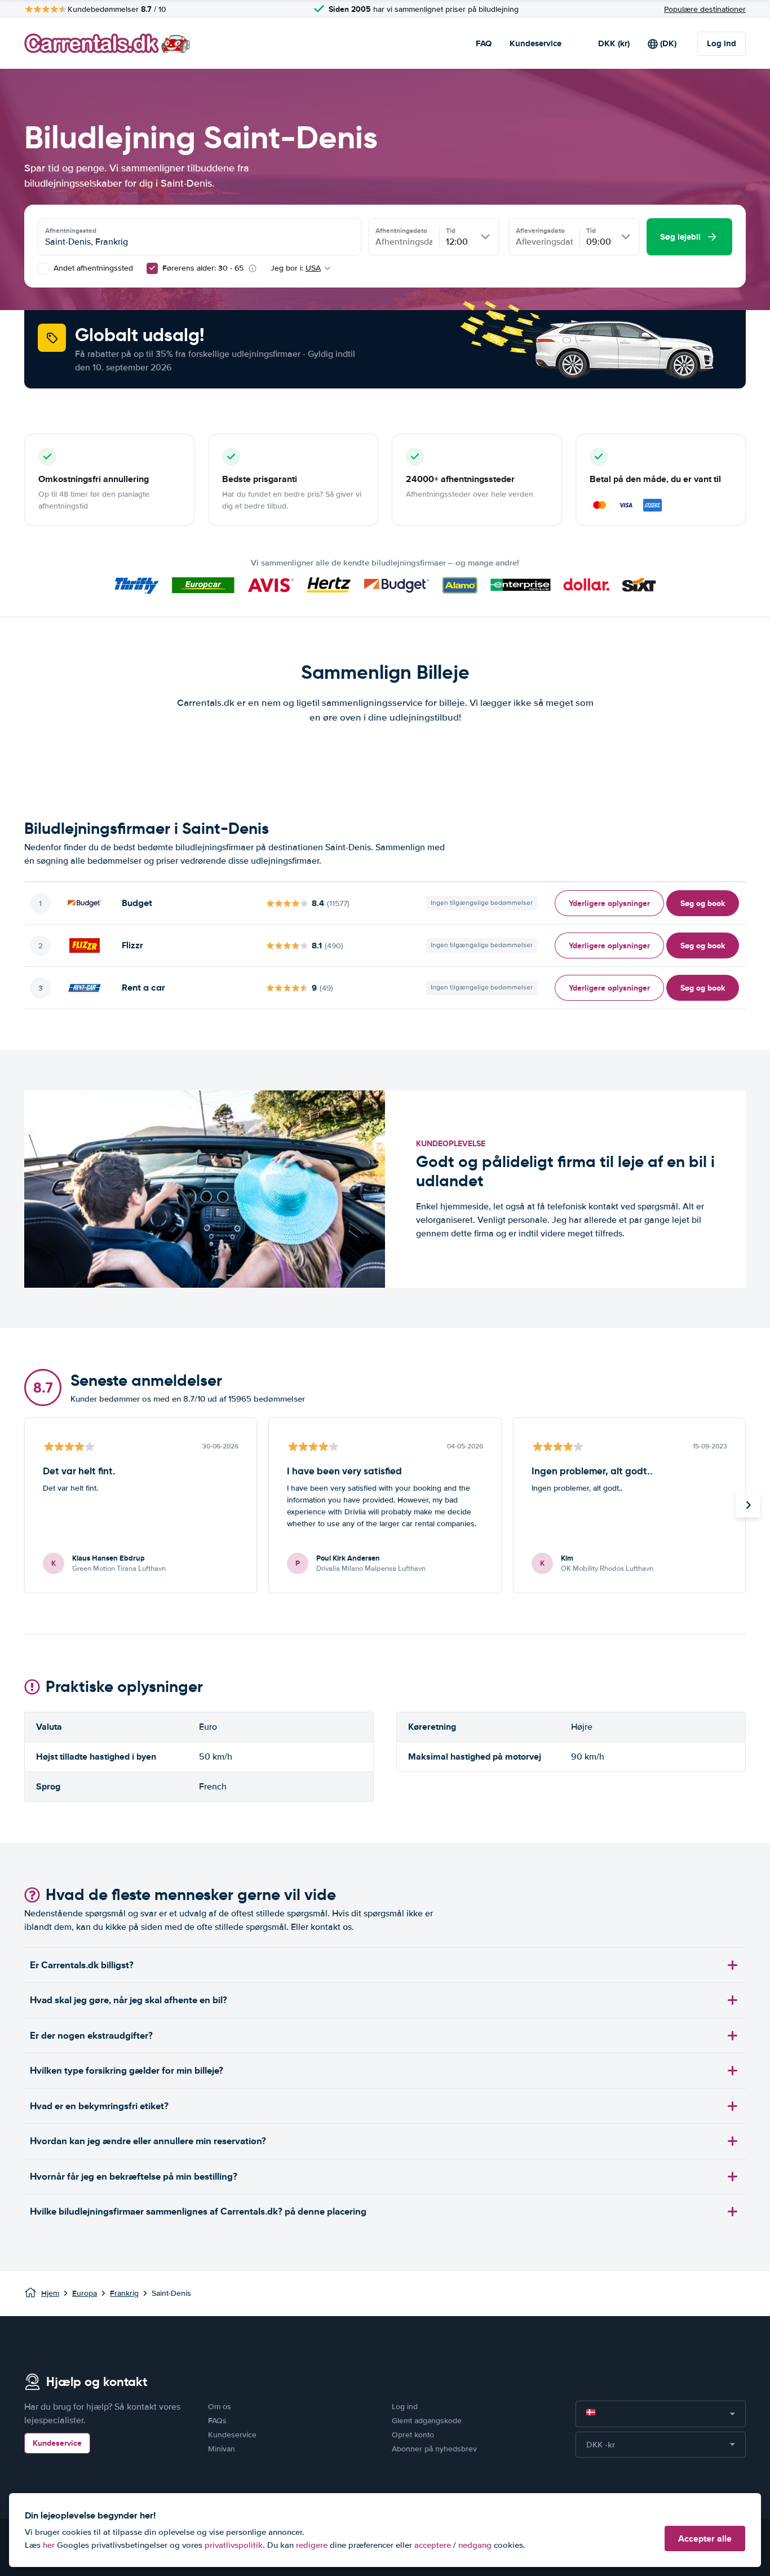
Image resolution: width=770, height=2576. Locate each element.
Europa (85, 2293)
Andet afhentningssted (92, 268)
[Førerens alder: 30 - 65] (152, 268)
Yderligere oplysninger (609, 903)
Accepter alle (705, 2539)
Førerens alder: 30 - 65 (203, 268)
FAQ (484, 43)
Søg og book (703, 903)
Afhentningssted (71, 231)
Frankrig (124, 2293)
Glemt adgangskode (427, 2421)
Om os (220, 2407)
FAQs (217, 2421)
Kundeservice (536, 43)
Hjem (50, 2293)
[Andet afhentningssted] (43, 268)
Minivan (222, 2449)
